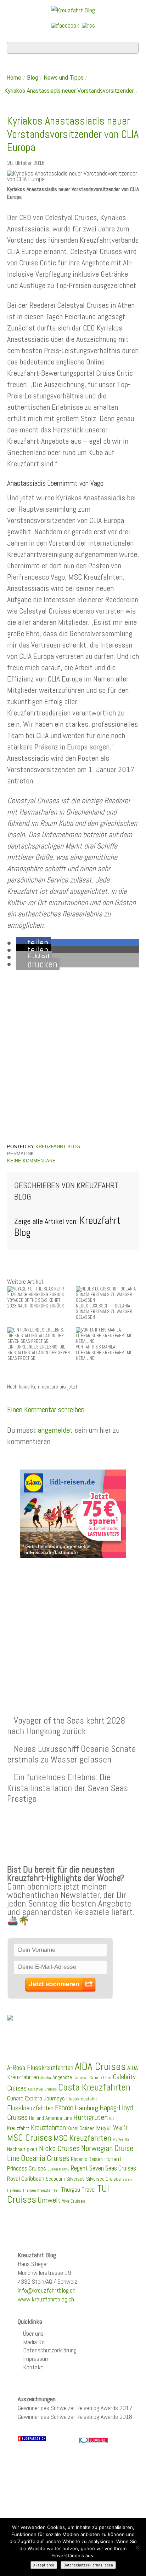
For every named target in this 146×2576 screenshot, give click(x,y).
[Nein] (137, 2547)
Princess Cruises (27, 2168)
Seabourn (55, 2179)
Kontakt (33, 2367)
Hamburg (86, 2108)
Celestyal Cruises (42, 2089)
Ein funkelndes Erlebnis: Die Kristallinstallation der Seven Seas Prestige (68, 1788)
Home (14, 78)
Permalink (21, 1154)
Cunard (15, 2098)
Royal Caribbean (26, 2179)
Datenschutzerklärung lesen (88, 2565)
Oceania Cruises (45, 2158)
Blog (33, 78)
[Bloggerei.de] (94, 2440)
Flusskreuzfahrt (82, 2099)
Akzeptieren (44, 2565)
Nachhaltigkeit (22, 2149)
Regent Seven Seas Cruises (103, 2168)
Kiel (112, 2118)
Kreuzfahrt (18, 2128)
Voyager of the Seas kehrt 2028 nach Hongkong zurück (66, 1726)
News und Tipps (64, 78)
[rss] (88, 25)
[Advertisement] (73, 1620)
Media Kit (34, 2342)
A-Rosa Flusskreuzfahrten (40, 2068)
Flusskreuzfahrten (30, 2108)
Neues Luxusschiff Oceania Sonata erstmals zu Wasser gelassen (71, 1754)
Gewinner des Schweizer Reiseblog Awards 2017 (75, 2408)
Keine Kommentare (31, 1161)
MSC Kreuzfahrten (82, 2138)
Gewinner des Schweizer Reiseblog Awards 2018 (75, 2417)
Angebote (62, 2077)
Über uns (33, 2333)
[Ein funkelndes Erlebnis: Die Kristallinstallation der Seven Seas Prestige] (39, 1335)
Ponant (113, 2159)
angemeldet (55, 1430)
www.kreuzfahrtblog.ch (46, 2299)
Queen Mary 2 (58, 2169)
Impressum (36, 2359)
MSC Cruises (30, 2138)
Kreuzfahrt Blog (58, 1147)
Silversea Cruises (103, 2179)
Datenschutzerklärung (50, 2350)
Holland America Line (50, 2118)
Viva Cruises (74, 2201)
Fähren (64, 2108)
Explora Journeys (45, 2098)
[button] (33, 943)
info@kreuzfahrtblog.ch (47, 2290)
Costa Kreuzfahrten (94, 2087)
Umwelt (49, 2200)
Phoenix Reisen (87, 2159)
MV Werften (122, 2139)
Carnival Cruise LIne (92, 2078)
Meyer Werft (112, 2128)
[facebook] (65, 25)
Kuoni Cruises (81, 2128)
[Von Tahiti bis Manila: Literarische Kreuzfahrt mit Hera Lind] (107, 1335)
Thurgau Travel (78, 2190)
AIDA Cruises (100, 2066)
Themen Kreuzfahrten (41, 2190)
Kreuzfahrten (48, 2128)
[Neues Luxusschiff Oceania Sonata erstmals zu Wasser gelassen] (107, 1294)
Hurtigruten (91, 2117)
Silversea (75, 2179)
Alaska (46, 2078)
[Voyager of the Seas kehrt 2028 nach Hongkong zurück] (39, 1291)
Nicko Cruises (59, 2148)
